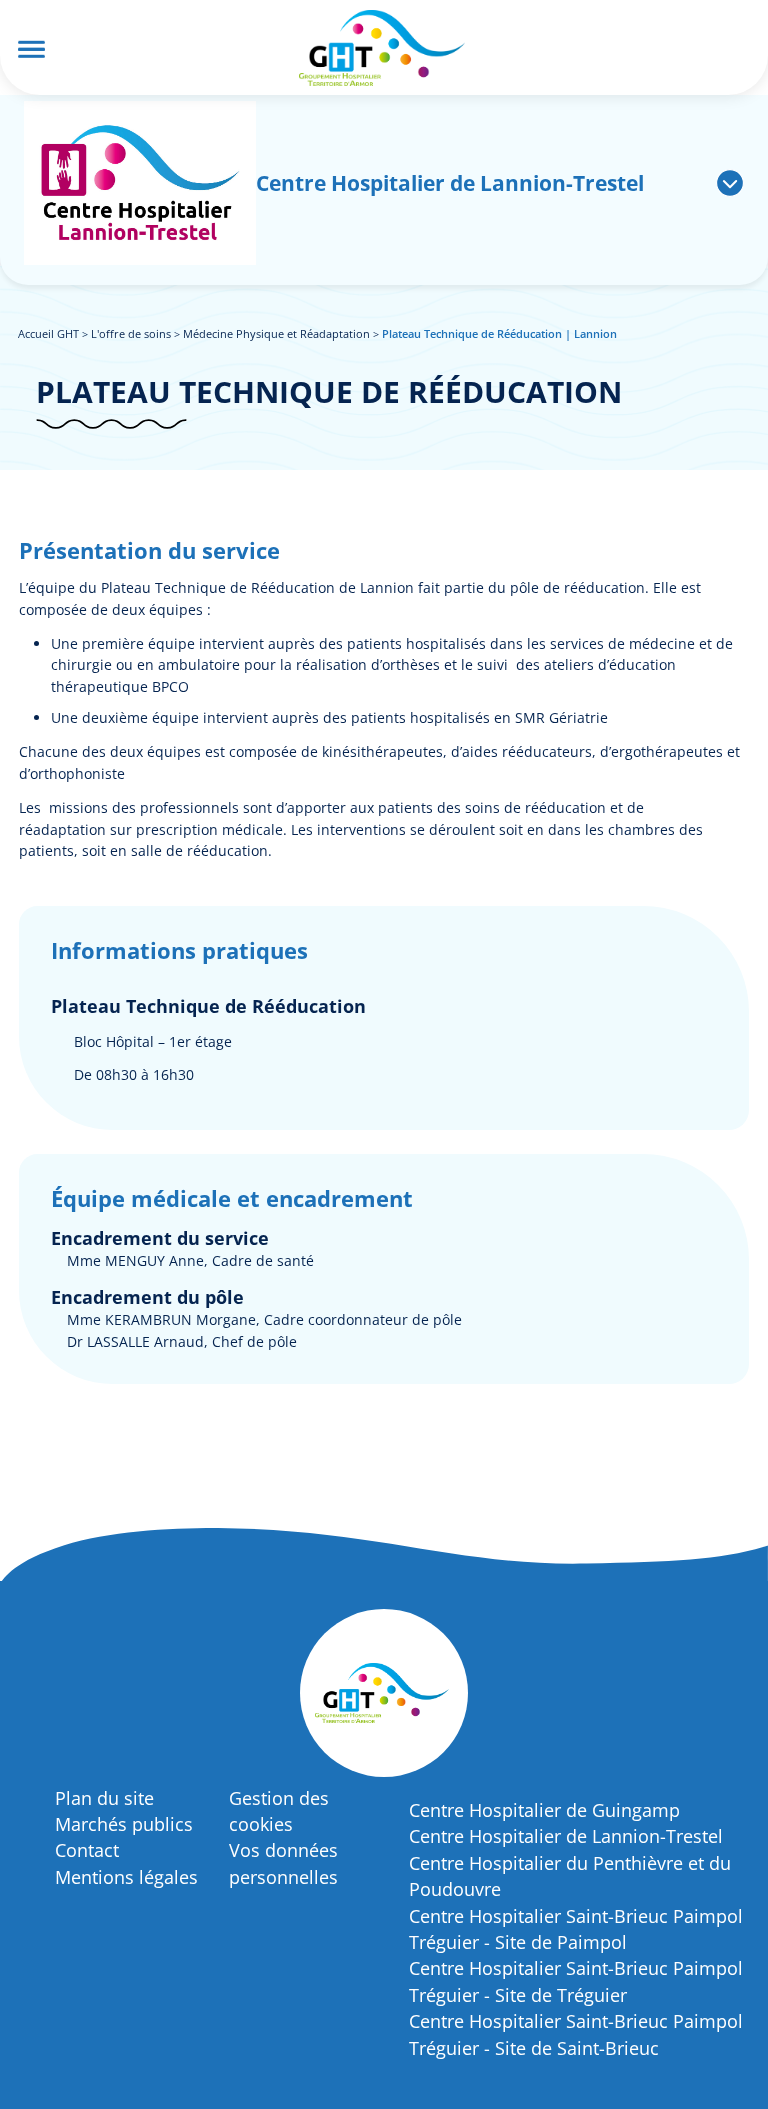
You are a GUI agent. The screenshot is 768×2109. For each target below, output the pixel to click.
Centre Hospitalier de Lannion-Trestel (566, 1836)
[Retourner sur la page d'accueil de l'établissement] (140, 183)
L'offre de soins (131, 333)
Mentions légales (126, 1877)
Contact (87, 1850)
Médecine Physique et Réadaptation (276, 333)
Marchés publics (124, 1824)
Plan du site (104, 1798)
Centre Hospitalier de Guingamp (544, 1810)
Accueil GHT (48, 333)
